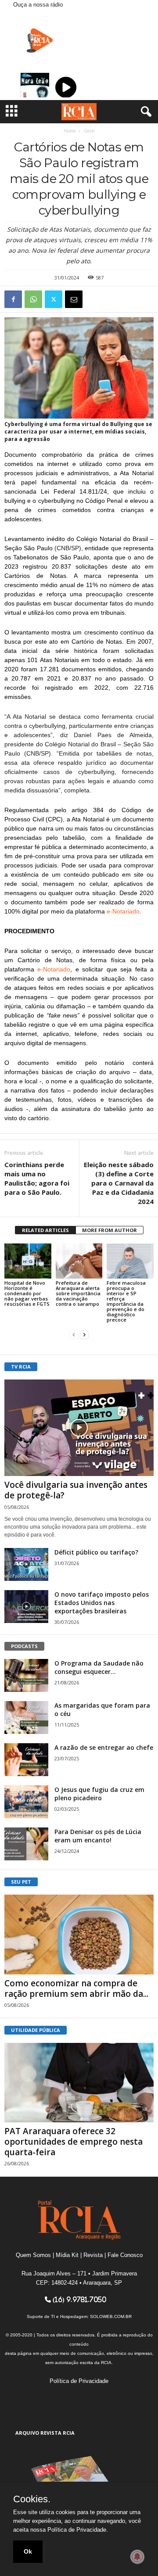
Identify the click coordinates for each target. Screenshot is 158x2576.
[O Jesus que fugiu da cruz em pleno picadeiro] (26, 1802)
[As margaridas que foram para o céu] (26, 1718)
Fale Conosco (125, 2255)
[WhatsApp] (33, 299)
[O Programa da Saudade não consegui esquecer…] (26, 1675)
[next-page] (84, 1335)
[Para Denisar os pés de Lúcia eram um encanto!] (26, 1844)
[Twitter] (54, 299)
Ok (28, 2551)
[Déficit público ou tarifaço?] (26, 1564)
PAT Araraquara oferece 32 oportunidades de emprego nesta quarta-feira (74, 2142)
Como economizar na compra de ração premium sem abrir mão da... (76, 1988)
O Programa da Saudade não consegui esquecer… (99, 1667)
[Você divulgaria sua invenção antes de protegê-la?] (79, 1428)
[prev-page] (74, 1335)
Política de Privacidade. (78, 2530)
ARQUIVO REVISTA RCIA (45, 2433)
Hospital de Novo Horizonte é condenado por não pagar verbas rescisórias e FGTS (27, 1293)
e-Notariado (123, 911)
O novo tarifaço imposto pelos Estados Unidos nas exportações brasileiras (102, 1603)
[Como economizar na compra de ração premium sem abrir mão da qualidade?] (79, 1934)
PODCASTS (24, 1646)
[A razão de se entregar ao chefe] (26, 1760)
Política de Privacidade (79, 2381)
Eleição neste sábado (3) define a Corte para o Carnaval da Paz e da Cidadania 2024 (119, 1183)
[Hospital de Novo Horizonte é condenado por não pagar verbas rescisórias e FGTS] (28, 1261)
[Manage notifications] (137, 2557)
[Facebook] (13, 299)
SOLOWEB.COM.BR (111, 2316)
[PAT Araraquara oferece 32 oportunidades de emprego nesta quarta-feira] (79, 2083)
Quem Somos (33, 2255)
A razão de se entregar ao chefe (104, 1747)
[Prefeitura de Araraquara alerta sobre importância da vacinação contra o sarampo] (79, 1261)
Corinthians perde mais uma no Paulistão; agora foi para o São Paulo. (37, 1178)
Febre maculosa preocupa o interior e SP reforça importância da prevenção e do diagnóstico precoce (126, 1301)
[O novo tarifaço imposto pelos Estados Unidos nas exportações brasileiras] (26, 1607)
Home (70, 131)
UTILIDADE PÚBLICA (36, 2030)
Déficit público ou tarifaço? (96, 1552)
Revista (93, 2255)
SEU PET (21, 1882)
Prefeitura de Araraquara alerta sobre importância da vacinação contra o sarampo (78, 1293)
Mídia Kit (67, 2255)
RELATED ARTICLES (45, 1230)
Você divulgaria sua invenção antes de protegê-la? (76, 1490)
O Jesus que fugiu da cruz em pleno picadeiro (99, 1794)
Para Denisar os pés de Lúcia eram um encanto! (98, 1836)
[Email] (74, 299)
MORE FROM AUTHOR (110, 1230)
